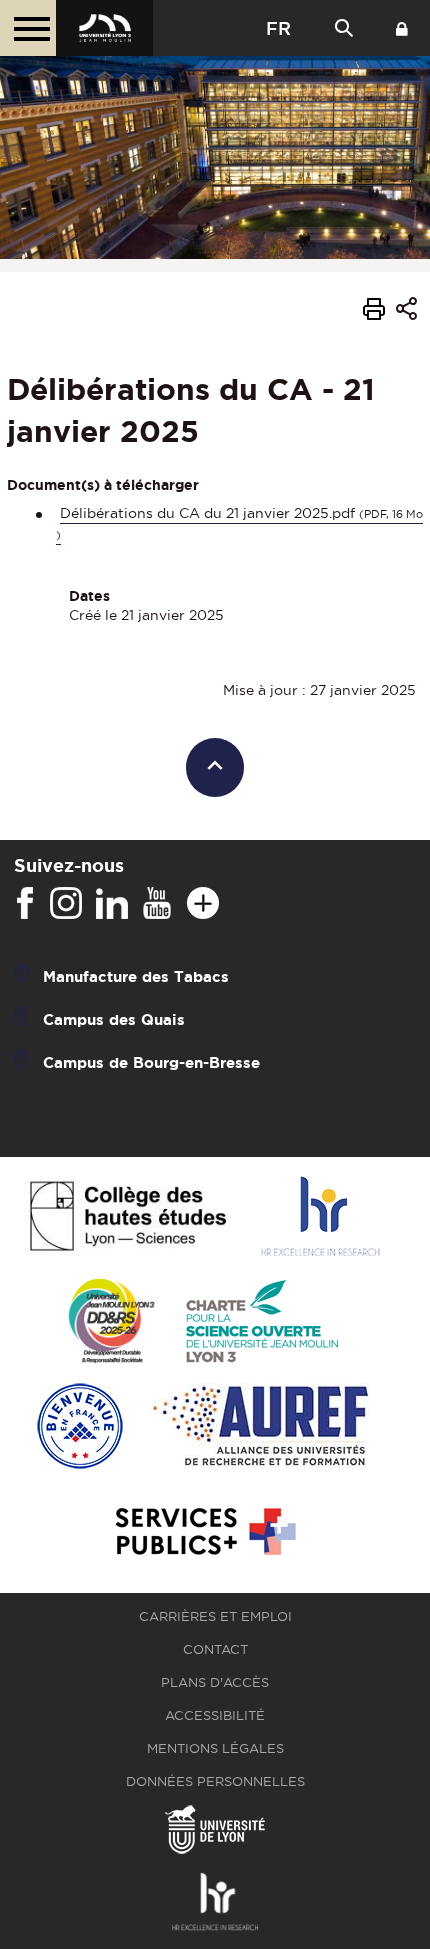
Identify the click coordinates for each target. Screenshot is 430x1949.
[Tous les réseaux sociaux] (203, 904)
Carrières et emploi (215, 1616)
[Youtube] (157, 904)
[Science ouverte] (262, 1322)
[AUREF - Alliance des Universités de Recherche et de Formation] (260, 1427)
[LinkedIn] (112, 904)
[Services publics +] (203, 1532)
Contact (215, 1649)
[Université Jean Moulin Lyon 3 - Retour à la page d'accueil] (104, 28)
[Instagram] (66, 904)
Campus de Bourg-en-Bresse (151, 1062)
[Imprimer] (374, 312)
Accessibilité (215, 1715)
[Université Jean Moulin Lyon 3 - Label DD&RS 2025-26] (111, 1322)
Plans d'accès (215, 1682)
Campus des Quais (114, 1019)
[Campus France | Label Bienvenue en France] (80, 1427)
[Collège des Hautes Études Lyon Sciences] (128, 1217)
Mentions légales (215, 1748)
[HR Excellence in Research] (320, 1217)
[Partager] (406, 311)
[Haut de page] (215, 767)
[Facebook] (25, 904)
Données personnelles (215, 1781)
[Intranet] (402, 28)
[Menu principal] (28, 28)
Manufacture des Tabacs (136, 976)
